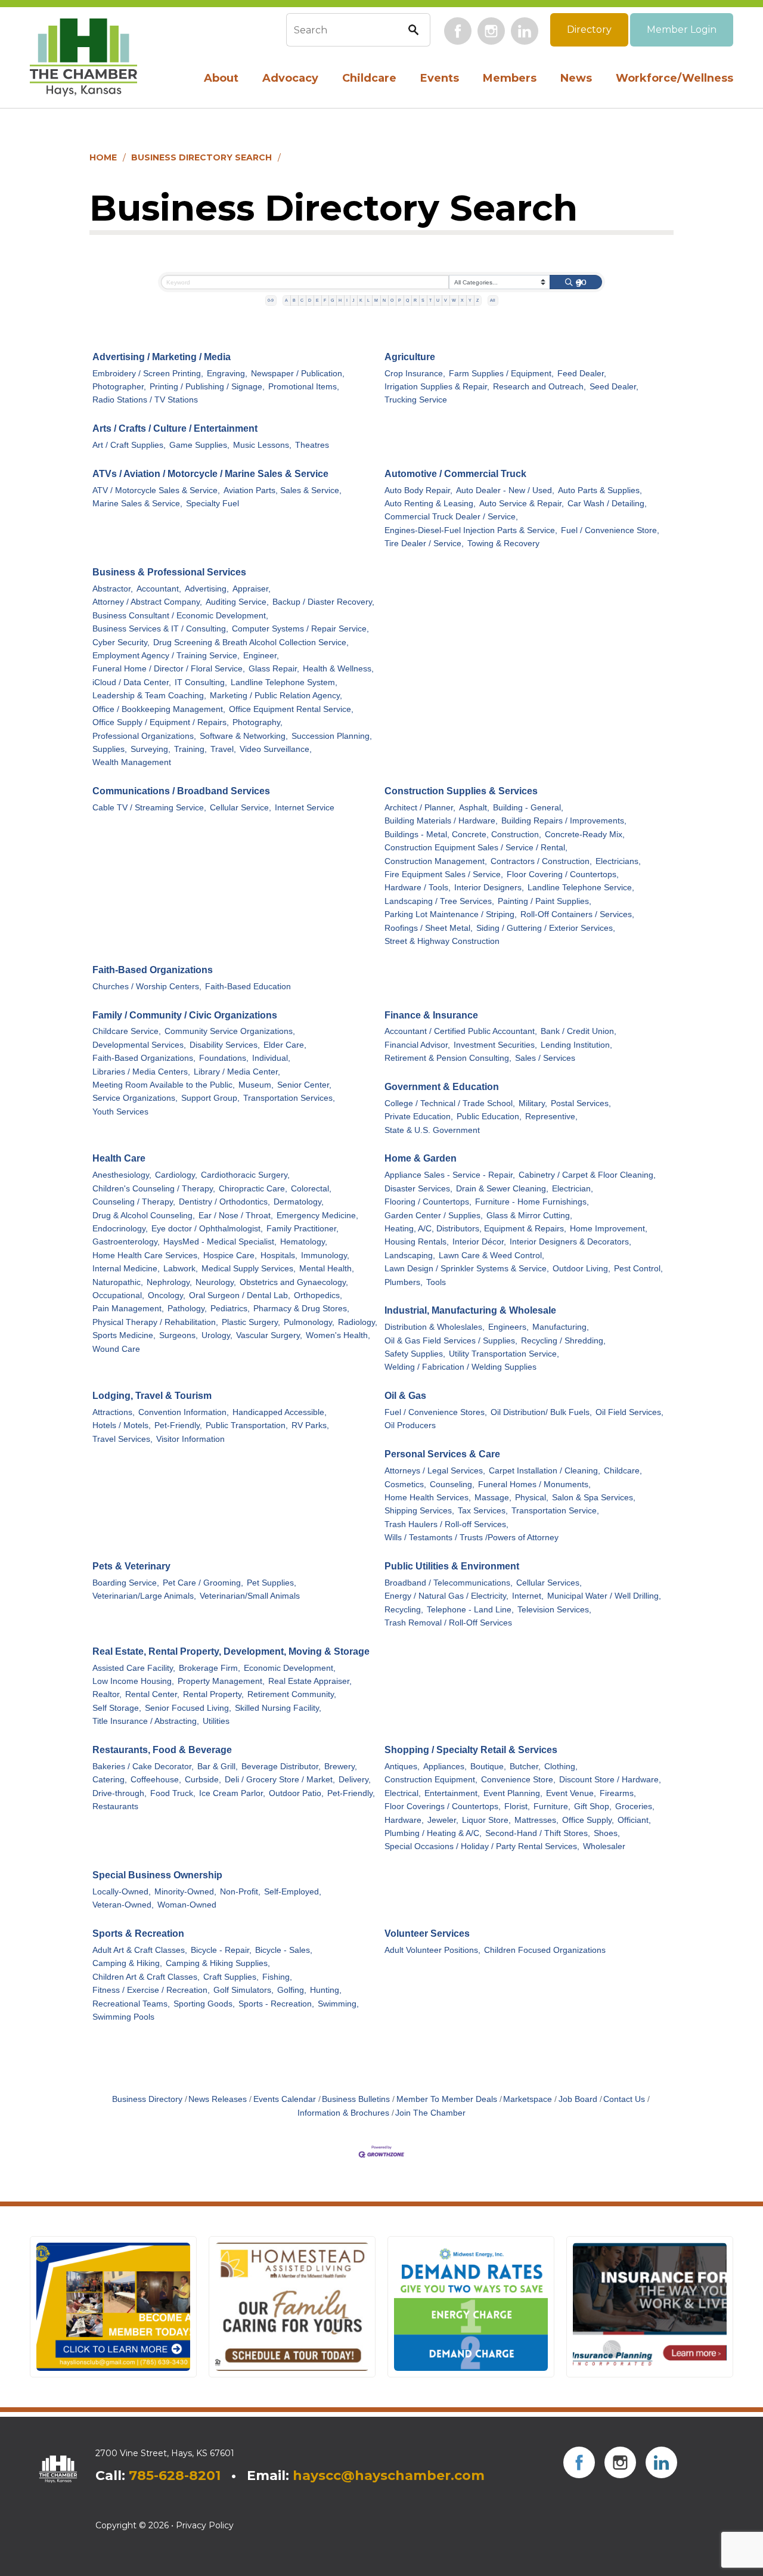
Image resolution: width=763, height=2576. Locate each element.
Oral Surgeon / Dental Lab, (240, 1295)
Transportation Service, (555, 1511)
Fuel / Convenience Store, (610, 530)
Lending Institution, (576, 1045)
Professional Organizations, (144, 736)
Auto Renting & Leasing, (430, 504)
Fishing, (277, 1977)
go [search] (581, 282)
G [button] (332, 300)
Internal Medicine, (126, 1269)
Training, (190, 749)
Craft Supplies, (231, 1977)
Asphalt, (474, 808)
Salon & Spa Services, (594, 1498)
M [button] (376, 300)
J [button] (353, 300)
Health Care (119, 1158)
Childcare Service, (127, 1031)
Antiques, (402, 1767)
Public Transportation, (247, 1425)
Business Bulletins (356, 2099)
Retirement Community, (292, 1694)
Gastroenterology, (126, 1242)
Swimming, (338, 2004)
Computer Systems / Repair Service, (300, 629)
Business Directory (147, 2099)
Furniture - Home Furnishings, (532, 1202)
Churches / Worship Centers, (147, 987)
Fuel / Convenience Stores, (436, 1412)
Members (510, 78)
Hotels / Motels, (122, 1425)
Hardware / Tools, (418, 888)
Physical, (532, 1498)
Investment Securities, (495, 1045)
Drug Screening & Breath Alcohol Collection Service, (251, 643)
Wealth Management (132, 762)
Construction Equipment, (431, 1780)
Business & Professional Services (169, 572)
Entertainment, (452, 1793)
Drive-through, (120, 1793)
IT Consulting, (201, 682)
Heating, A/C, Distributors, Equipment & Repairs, (475, 1229)
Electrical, (403, 1793)
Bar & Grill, (218, 1767)
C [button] (302, 300)
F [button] (325, 300)
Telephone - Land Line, (470, 1610)
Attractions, (114, 1412)
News (576, 78)
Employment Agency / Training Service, (166, 656)
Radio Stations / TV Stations (145, 400)
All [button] (493, 300)
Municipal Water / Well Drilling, (604, 1596)
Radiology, (358, 1322)
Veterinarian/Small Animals (250, 1596)
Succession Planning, (332, 736)
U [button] (438, 300)
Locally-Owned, (122, 1892)
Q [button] (407, 300)
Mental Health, (327, 1269)
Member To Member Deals (447, 2099)
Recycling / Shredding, (563, 1341)
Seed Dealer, (614, 387)
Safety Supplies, (415, 1354)
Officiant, (634, 1820)
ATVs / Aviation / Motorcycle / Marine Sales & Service (210, 474)
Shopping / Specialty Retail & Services (471, 1750)
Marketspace (528, 2099)
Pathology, (187, 1309)
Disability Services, (225, 1045)
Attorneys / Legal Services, (435, 1471)
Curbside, (203, 1780)
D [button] (310, 300)
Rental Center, (152, 1694)
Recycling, (404, 1610)
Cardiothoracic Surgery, (245, 1175)
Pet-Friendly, (178, 1425)
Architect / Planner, (420, 808)
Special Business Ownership (157, 1875)
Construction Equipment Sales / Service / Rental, (476, 848)
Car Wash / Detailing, (607, 504)
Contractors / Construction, (541, 861)
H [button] (340, 300)
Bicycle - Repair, (221, 1950)
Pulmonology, (309, 1322)
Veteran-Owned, (123, 1905)
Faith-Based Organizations (153, 970)
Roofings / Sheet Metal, (429, 928)
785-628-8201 (175, 2476)
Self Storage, (117, 1708)
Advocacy (290, 78)
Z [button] (477, 300)
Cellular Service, (241, 808)
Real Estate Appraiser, (310, 1681)
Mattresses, (536, 1820)
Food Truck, (173, 1793)
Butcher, (525, 1767)
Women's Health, (338, 1335)
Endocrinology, (120, 1229)
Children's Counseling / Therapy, (154, 1189)
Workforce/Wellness (674, 78)
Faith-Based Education (248, 987)
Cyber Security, (121, 643)
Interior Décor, (479, 1242)
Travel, (223, 749)
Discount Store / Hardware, (610, 1780)
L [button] (368, 300)
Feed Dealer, (582, 374)
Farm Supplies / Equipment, (501, 374)
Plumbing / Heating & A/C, (433, 1833)
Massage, (493, 1498)
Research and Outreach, (539, 387)
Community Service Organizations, (230, 1031)
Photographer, (119, 387)
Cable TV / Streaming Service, (149, 808)
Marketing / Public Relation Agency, (276, 696)
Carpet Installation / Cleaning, (545, 1471)
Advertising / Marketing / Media (162, 357)
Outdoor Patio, (296, 1793)
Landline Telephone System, (284, 682)
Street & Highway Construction (442, 941)
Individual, (271, 1058)
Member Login (682, 30)
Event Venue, (571, 1793)
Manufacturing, (561, 1327)
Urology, (217, 1335)
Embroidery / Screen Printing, (148, 374)
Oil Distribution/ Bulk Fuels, (541, 1412)
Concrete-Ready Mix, (585, 835)
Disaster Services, (418, 1189)
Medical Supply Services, (249, 1269)
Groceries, (635, 1806)
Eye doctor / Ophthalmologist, (207, 1229)
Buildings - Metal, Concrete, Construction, (463, 835)
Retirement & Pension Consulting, (448, 1058)
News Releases (218, 2099)
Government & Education (442, 1087)
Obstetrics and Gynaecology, (294, 1282)
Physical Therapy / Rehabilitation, (155, 1322)
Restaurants (115, 1806)
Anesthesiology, (122, 1175)
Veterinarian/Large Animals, (144, 1596)
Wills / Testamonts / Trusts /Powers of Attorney (472, 1538)
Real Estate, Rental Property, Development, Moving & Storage (231, 1651)
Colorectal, (311, 1189)
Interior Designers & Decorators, (570, 1242)
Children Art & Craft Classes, (146, 1977)
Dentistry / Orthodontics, (224, 1202)
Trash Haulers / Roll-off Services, (446, 1524)
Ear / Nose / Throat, (236, 1216)
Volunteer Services (427, 1933)
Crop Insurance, (415, 374)
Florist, (517, 1806)
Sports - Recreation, (276, 2004)
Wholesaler (604, 1846)
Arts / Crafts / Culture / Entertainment (175, 428)
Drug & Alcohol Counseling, (144, 1216)
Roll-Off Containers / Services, (577, 914)
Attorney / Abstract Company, (147, 602)
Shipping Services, (419, 1511)
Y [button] (470, 300)
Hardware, (404, 1820)
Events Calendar (285, 2099)
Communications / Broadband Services (181, 791)
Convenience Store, (518, 1780)
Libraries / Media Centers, (141, 1072)
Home (103, 157)
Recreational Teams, (131, 2004)
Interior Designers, (489, 888)
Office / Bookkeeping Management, (159, 709)
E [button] (317, 300)
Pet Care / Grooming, (203, 1583)
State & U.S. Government (432, 1130)
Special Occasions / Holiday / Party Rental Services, (482, 1846)
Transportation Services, (289, 1098)
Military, (533, 1103)
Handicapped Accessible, (280, 1412)
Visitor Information (190, 1439)
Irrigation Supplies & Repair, (437, 387)
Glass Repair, (274, 669)
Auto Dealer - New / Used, (505, 490)
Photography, (258, 722)
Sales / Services (545, 1058)
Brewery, (341, 1767)
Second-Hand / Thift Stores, (538, 1833)
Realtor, (107, 1694)
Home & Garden (421, 1158)
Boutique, (488, 1767)
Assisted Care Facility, (134, 1668)
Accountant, (159, 589)
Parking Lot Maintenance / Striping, (451, 914)
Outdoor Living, (581, 1269)
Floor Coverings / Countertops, (443, 1806)
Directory (589, 30)
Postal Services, (581, 1103)
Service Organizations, (135, 1098)
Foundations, (224, 1058)
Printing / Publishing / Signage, (207, 387)
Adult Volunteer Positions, (432, 1950)
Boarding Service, (126, 1583)
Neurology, (216, 1282)
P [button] (400, 300)
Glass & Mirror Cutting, (529, 1216)
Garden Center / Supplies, (434, 1216)
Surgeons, (179, 1335)
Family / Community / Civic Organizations (185, 1015)
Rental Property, (213, 1694)
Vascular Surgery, (269, 1335)
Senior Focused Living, (188, 1708)
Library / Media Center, (237, 1072)
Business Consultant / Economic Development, (180, 616)
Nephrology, (169, 1282)
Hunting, (326, 1990)
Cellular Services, (549, 1583)
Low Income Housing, (133, 1681)
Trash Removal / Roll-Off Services (448, 1623)
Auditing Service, (237, 602)
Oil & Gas (405, 1396)
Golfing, (292, 1990)
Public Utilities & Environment (452, 1566)
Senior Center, (304, 1085)
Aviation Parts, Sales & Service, (283, 490)
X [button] (462, 300)
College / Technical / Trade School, (450, 1103)
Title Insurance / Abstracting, (146, 1721)
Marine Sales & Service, (137, 504)
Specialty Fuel (213, 504)
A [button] (286, 300)
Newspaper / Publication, (298, 374)
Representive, (551, 1117)
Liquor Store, (486, 1820)
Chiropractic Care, (253, 1189)
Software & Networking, (244, 736)
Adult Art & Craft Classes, (140, 1950)
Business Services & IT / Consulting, (160, 629)
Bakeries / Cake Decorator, (143, 1767)
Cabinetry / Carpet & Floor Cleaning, (587, 1175)
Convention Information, (184, 1412)
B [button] (294, 300)
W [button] (454, 300)
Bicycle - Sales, (284, 1950)
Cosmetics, (405, 1484)
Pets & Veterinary (131, 1566)
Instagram (491, 31)
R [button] (415, 300)
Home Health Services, (428, 1498)
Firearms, (618, 1793)
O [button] (392, 300)
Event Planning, (513, 1793)
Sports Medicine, (124, 1335)
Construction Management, (436, 861)
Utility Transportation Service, (504, 1354)
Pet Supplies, (272, 1583)
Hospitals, (279, 1256)
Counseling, (452, 1484)
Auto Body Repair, (418, 490)
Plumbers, (404, 1282)
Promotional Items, (304, 387)
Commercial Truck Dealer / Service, (451, 517)
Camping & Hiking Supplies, (218, 1963)
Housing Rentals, (417, 1242)
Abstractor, (113, 589)
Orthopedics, (318, 1295)
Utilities (216, 1721)
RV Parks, (310, 1425)
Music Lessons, (262, 445)
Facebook (458, 31)
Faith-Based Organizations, (144, 1058)
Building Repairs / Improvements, (564, 821)
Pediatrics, (230, 1309)
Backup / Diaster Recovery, (323, 602)
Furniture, (552, 1806)
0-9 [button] (271, 300)
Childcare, (623, 1471)
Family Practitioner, (303, 1229)
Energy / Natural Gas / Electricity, (446, 1596)
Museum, (256, 1085)
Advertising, (207, 589)
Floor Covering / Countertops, (563, 874)
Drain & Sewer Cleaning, (502, 1189)
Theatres (312, 445)
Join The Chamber (430, 2113)
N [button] (384, 300)
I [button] (347, 300)
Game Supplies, (199, 445)
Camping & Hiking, (127, 1963)
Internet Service (305, 808)
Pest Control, (638, 1269)
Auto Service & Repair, (522, 504)
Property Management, (221, 1681)
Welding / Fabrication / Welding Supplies (460, 1367)
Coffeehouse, (156, 1780)
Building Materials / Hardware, (441, 821)
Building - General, (528, 808)
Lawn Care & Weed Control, (491, 1256)
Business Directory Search (201, 157)
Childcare (369, 78)
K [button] (361, 300)
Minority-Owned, (185, 1892)
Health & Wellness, (338, 669)
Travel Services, (122, 1439)
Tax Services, (483, 1511)
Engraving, (227, 374)
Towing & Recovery (503, 544)
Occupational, (118, 1295)
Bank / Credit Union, (579, 1031)
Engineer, (261, 656)
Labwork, (181, 1269)
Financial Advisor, (417, 1045)
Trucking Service (416, 400)
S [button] (423, 300)
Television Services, (554, 1610)
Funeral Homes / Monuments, (534, 1484)
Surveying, (151, 749)
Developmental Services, (139, 1045)
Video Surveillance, (276, 749)
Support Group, (210, 1098)
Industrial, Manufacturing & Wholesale (470, 1310)
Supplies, (110, 749)
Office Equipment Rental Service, (291, 709)
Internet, (528, 1596)
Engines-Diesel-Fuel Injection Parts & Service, (471, 530)
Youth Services (120, 1112)
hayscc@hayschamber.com (389, 2476)
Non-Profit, (240, 1892)
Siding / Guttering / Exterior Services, (546, 928)
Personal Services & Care (442, 1454)
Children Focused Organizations (545, 1950)
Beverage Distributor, (281, 1767)
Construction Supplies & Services (461, 791)
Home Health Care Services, (146, 1256)
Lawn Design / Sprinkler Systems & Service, (467, 1269)
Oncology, (167, 1295)
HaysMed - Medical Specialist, (220, 1242)
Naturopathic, (118, 1282)
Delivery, (355, 1780)
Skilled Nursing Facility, (278, 1708)
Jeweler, (443, 1820)
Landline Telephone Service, (581, 888)
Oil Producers (410, 1425)
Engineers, (508, 1327)
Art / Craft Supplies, (129, 445)
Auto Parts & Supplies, (600, 490)
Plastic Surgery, (251, 1322)
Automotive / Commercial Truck (455, 474)
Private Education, (419, 1117)
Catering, (110, 1780)
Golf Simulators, (244, 1990)
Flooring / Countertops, (428, 1202)
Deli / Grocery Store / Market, (280, 1780)
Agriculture (410, 357)
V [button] (446, 300)
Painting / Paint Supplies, (545, 901)
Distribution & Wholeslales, (435, 1327)
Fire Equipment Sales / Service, (444, 874)
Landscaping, (410, 1256)
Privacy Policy (205, 2525)
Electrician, (573, 1189)
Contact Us (624, 2099)
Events (440, 78)
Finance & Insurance (431, 1015)
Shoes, (607, 1833)
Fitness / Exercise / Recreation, (151, 1990)
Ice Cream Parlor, (232, 1793)
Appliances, (445, 1767)
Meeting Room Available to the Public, (164, 1085)
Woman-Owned (187, 1905)
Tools (436, 1282)
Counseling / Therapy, (134, 1202)
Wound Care (116, 1349)
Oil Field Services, (629, 1412)
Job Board (578, 2099)
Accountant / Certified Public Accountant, (461, 1031)
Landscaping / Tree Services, (439, 901)
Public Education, (489, 1117)
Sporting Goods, (204, 2004)
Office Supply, (588, 1820)
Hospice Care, (230, 1256)
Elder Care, (285, 1045)
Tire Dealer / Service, (424, 544)
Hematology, (304, 1242)
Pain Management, (128, 1309)
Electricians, (618, 861)
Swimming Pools (123, 2017)
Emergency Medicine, (317, 1216)
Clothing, (561, 1767)
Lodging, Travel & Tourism (152, 1396)
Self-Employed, (293, 1892)
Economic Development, (290, 1668)
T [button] (430, 300)
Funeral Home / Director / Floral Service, (169, 669)
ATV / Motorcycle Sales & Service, (156, 490)
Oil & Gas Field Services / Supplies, (451, 1341)
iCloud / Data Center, (132, 682)
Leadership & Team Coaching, (149, 696)
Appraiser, (252, 589)
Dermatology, (299, 1202)
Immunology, (325, 1256)
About (221, 78)
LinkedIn (525, 31)
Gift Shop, (593, 1806)
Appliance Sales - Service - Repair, (450, 1175)
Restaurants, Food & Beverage (162, 1750)
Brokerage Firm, (210, 1668)
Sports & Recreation (138, 1933)
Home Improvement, (609, 1229)
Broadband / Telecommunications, (449, 1583)
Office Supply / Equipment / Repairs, (161, 722)
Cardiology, (176, 1175)
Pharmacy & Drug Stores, (301, 1309)
